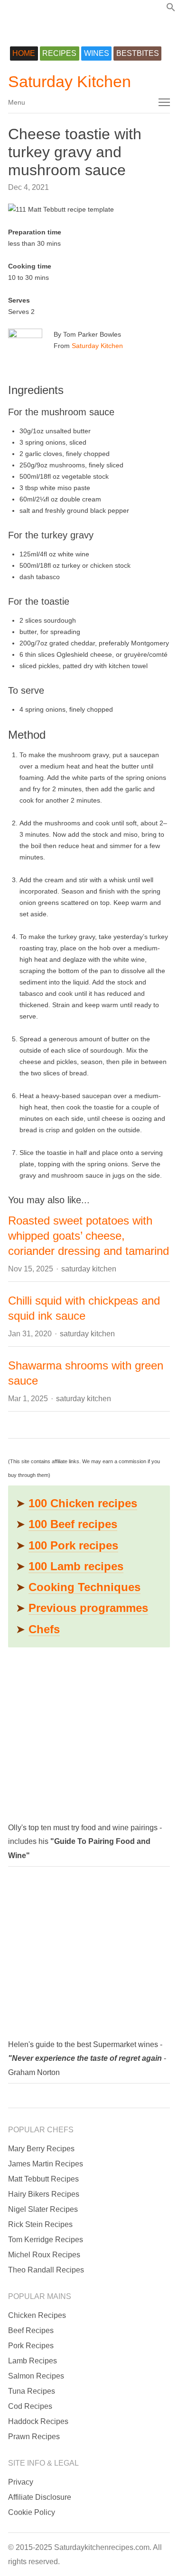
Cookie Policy (32, 2512)
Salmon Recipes (36, 2376)
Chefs (44, 1629)
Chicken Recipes (37, 2315)
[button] (171, 9)
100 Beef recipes (73, 1524)
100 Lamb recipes (76, 1566)
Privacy (21, 2482)
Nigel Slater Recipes (43, 2209)
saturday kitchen (89, 1269)
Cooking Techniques (84, 1587)
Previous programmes (88, 1608)
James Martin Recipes (46, 2164)
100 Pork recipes (73, 1545)
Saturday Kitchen (70, 81)
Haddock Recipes (38, 2421)
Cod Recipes (30, 2406)
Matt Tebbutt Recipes (43, 2179)
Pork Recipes (31, 2346)
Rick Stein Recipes (40, 2224)
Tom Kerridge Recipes (46, 2240)
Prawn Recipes (34, 2437)
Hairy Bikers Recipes (44, 2194)
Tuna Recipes (32, 2391)
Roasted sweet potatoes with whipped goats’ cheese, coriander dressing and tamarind (89, 1236)
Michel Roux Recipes (44, 2255)
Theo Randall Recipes (46, 2270)
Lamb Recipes (33, 2361)
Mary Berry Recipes (41, 2149)
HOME (24, 53)
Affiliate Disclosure (40, 2497)
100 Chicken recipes (83, 1503)
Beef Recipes (31, 2330)
